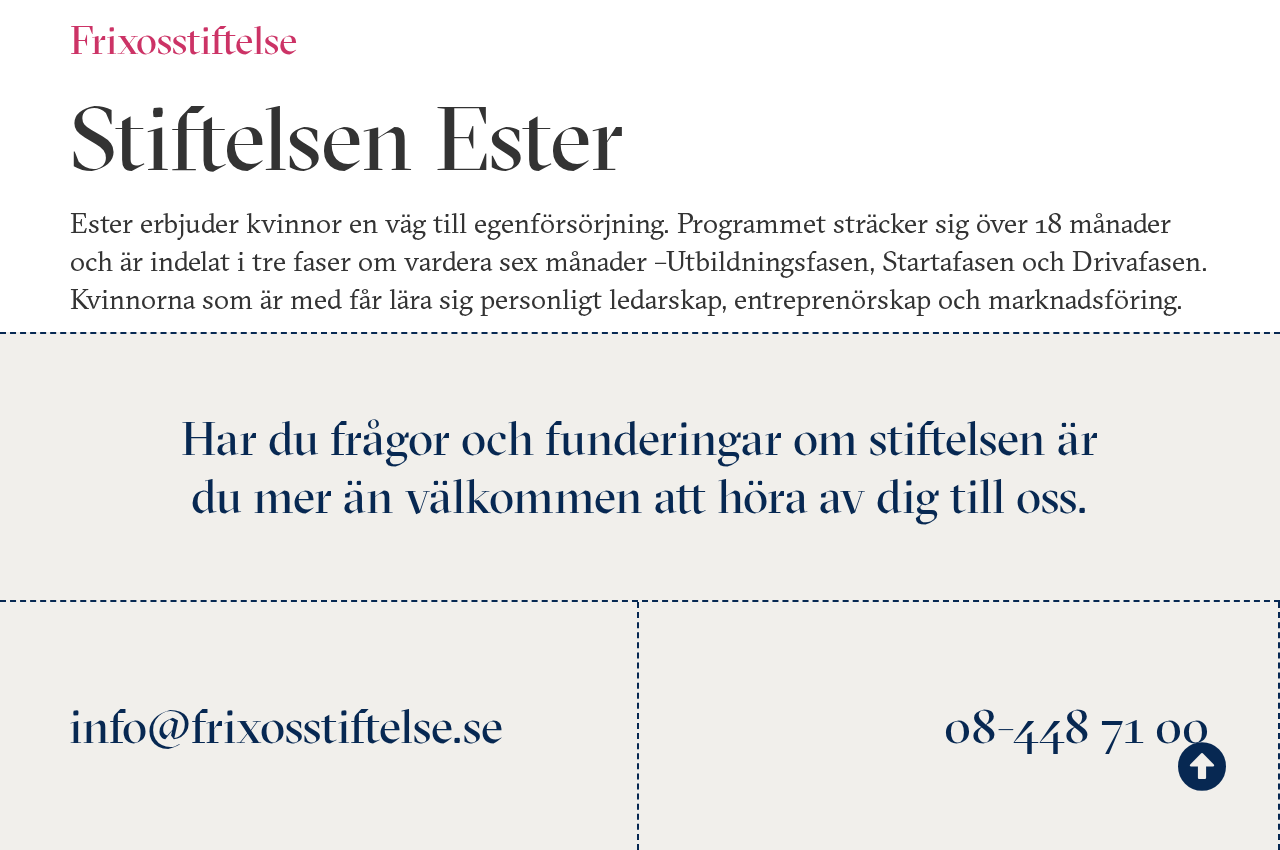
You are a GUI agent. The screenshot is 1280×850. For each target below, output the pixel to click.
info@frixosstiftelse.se (286, 725)
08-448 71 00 (1076, 725)
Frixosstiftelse (184, 39)
